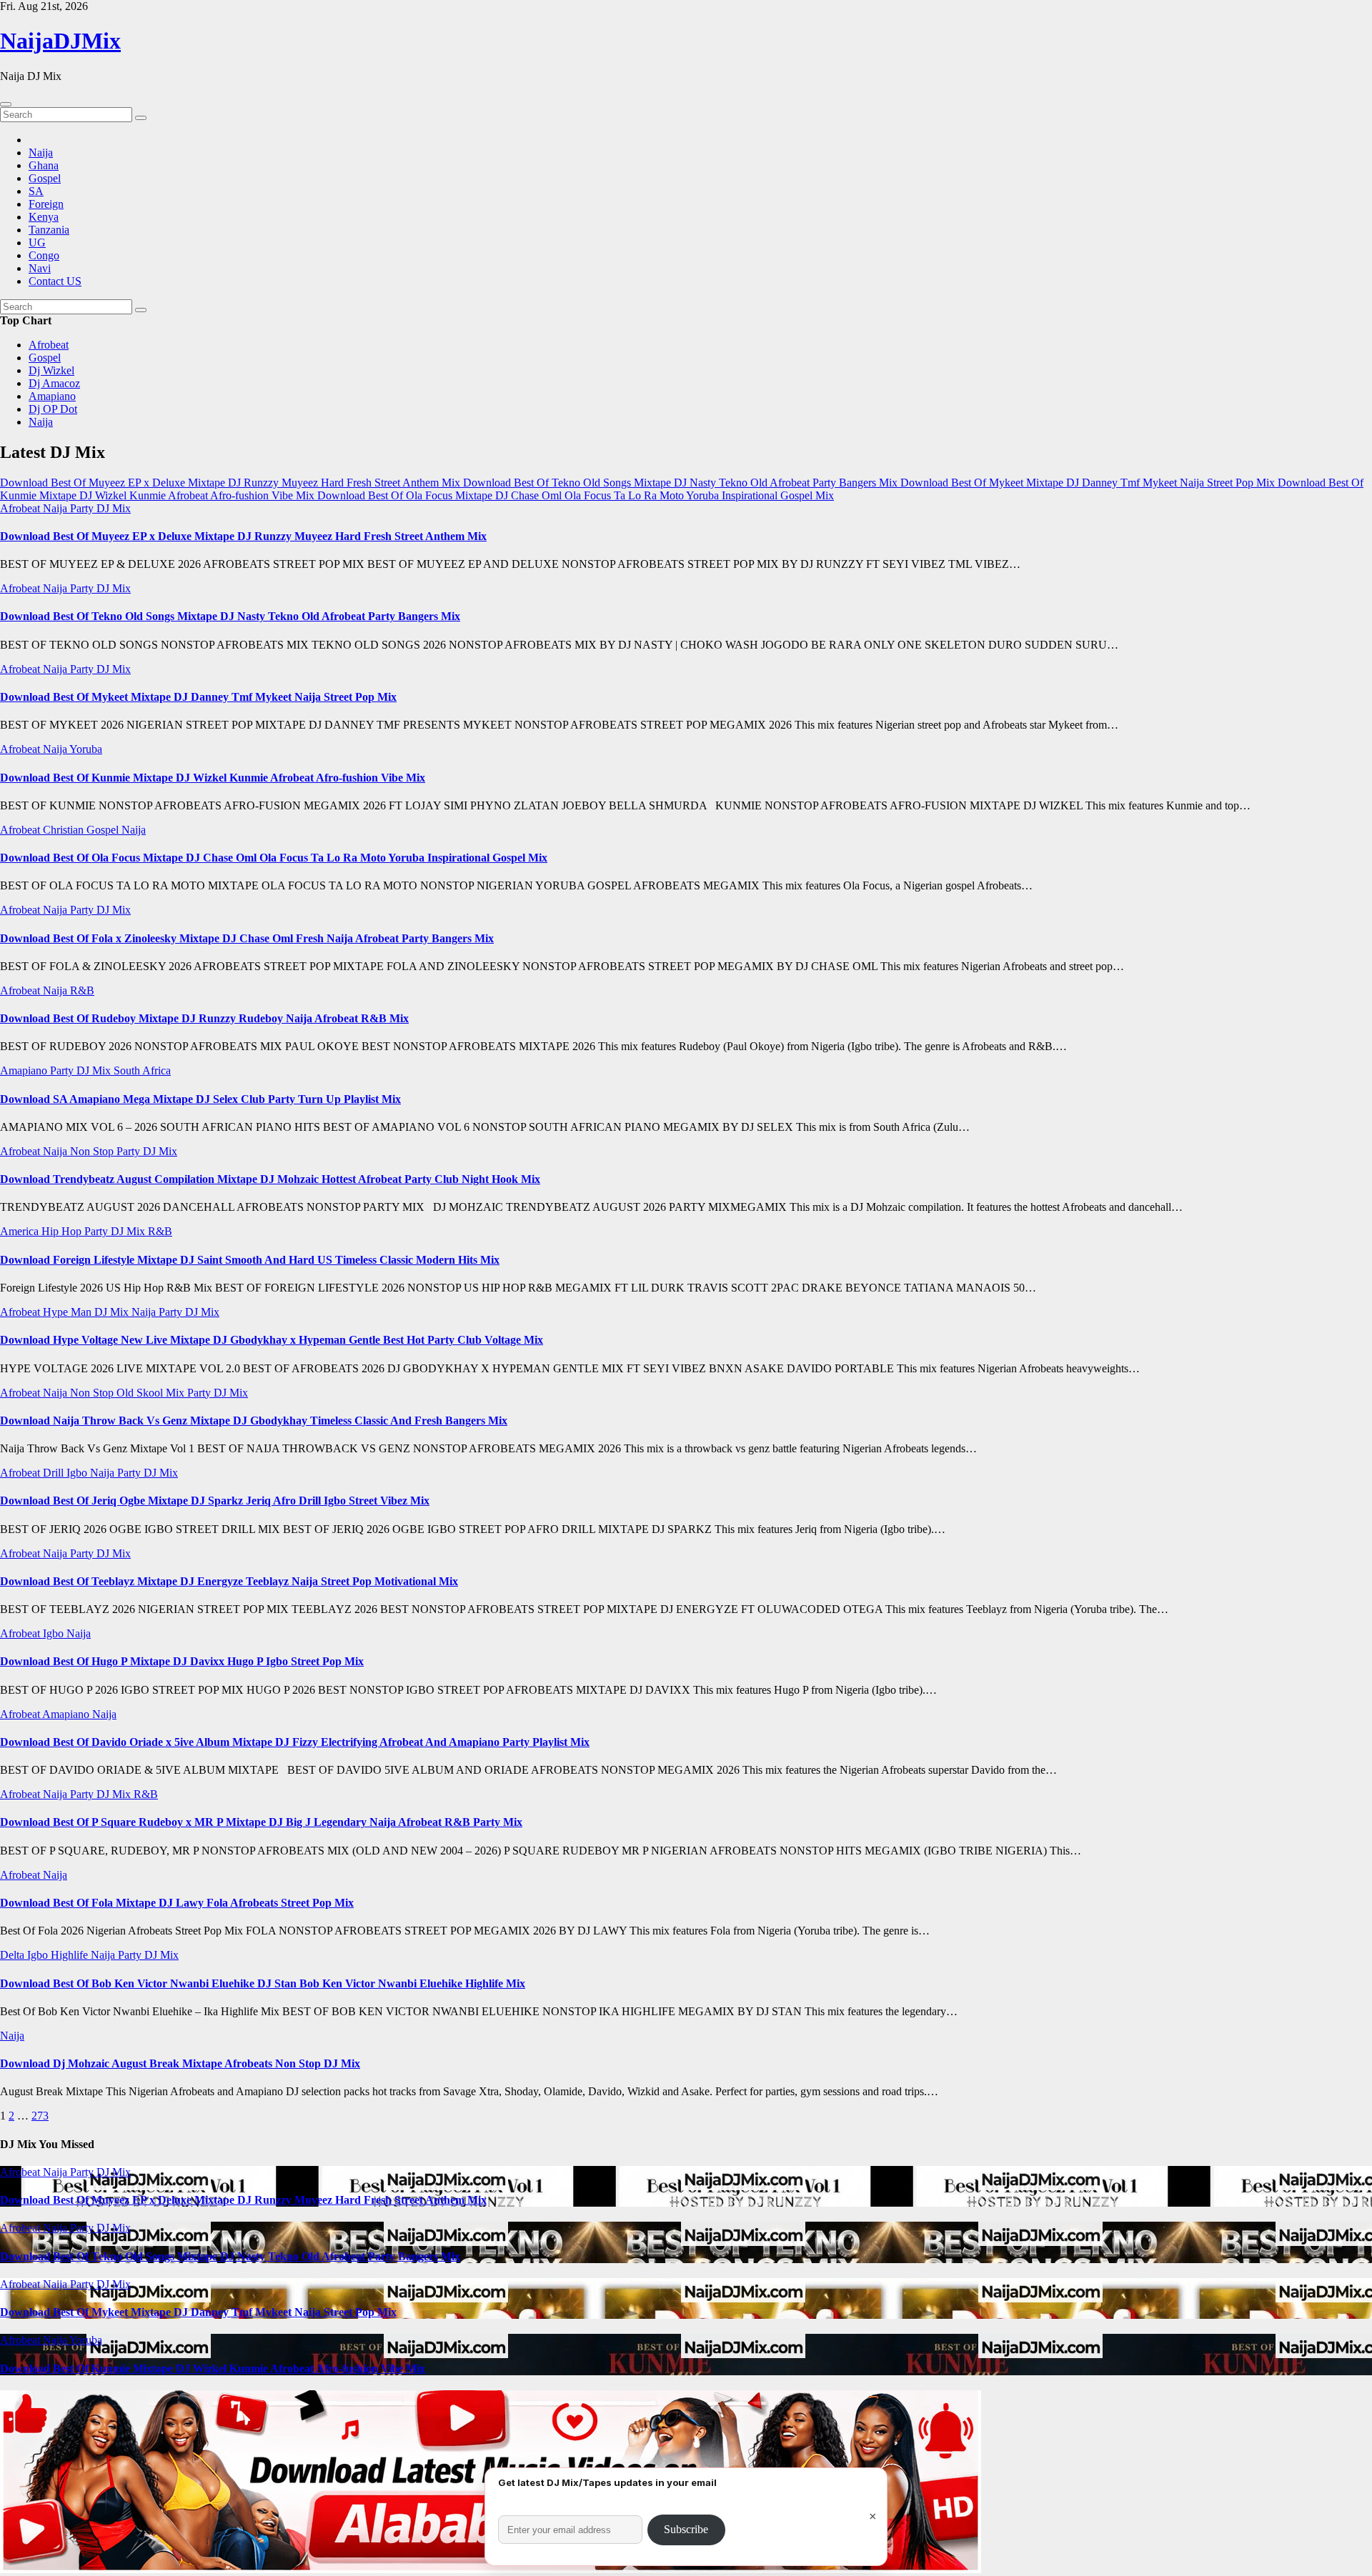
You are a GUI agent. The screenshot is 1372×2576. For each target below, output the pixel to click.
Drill (55, 1473)
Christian (65, 830)
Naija (41, 153)
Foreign (46, 204)
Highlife (71, 1955)
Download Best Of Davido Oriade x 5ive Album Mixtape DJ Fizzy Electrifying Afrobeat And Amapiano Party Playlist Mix (295, 1742)
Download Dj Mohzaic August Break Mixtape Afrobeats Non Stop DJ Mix (180, 2063)
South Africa (142, 1070)
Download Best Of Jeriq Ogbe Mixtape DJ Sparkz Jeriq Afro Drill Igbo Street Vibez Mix (215, 1501)
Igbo (78, 1473)
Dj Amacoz (54, 383)
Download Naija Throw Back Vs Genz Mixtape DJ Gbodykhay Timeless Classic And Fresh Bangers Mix (254, 1421)
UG (37, 243)
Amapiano (52, 396)
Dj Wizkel (51, 370)
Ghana (44, 165)
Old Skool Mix (152, 1393)
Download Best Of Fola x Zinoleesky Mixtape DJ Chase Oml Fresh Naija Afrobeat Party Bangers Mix (247, 938)
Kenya (44, 217)
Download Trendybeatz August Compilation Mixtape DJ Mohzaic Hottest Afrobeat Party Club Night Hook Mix (270, 1179)
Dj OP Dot (53, 409)
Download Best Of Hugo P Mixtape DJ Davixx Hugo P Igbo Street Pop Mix (182, 1661)
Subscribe (686, 2529)
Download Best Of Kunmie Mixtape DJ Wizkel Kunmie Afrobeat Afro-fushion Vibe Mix (213, 778)
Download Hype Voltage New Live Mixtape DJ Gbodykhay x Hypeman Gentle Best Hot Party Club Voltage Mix (272, 1340)
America (21, 1231)
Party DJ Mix (100, 508)
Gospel (45, 178)
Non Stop (93, 1151)
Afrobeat (49, 345)
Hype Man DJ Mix (87, 1312)
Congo (44, 255)
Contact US (55, 281)
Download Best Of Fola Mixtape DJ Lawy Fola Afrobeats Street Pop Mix (177, 1903)
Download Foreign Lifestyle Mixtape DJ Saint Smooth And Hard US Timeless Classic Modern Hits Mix (250, 1260)
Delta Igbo (25, 1955)
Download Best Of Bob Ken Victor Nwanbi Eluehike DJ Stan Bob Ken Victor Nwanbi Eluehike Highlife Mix (263, 1983)
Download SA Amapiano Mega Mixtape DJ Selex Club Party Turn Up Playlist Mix (200, 1099)
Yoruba (86, 749)
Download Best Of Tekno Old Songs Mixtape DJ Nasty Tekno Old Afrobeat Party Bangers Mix (230, 616)
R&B (82, 990)
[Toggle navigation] (6, 104)
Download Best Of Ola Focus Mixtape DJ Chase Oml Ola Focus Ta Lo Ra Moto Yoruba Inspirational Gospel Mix (274, 858)
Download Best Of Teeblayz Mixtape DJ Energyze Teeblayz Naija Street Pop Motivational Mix (229, 1581)
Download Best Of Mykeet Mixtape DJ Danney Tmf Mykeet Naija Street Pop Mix (198, 697)
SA (36, 191)
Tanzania (49, 230)
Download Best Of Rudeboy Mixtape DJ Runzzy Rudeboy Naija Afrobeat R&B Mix (204, 1018)
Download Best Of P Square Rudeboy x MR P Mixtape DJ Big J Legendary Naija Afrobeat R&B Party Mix (261, 1822)
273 (40, 2116)
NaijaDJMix (60, 41)
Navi (40, 268)
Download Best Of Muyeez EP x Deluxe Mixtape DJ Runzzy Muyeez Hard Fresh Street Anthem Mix (243, 536)
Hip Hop (63, 1231)
